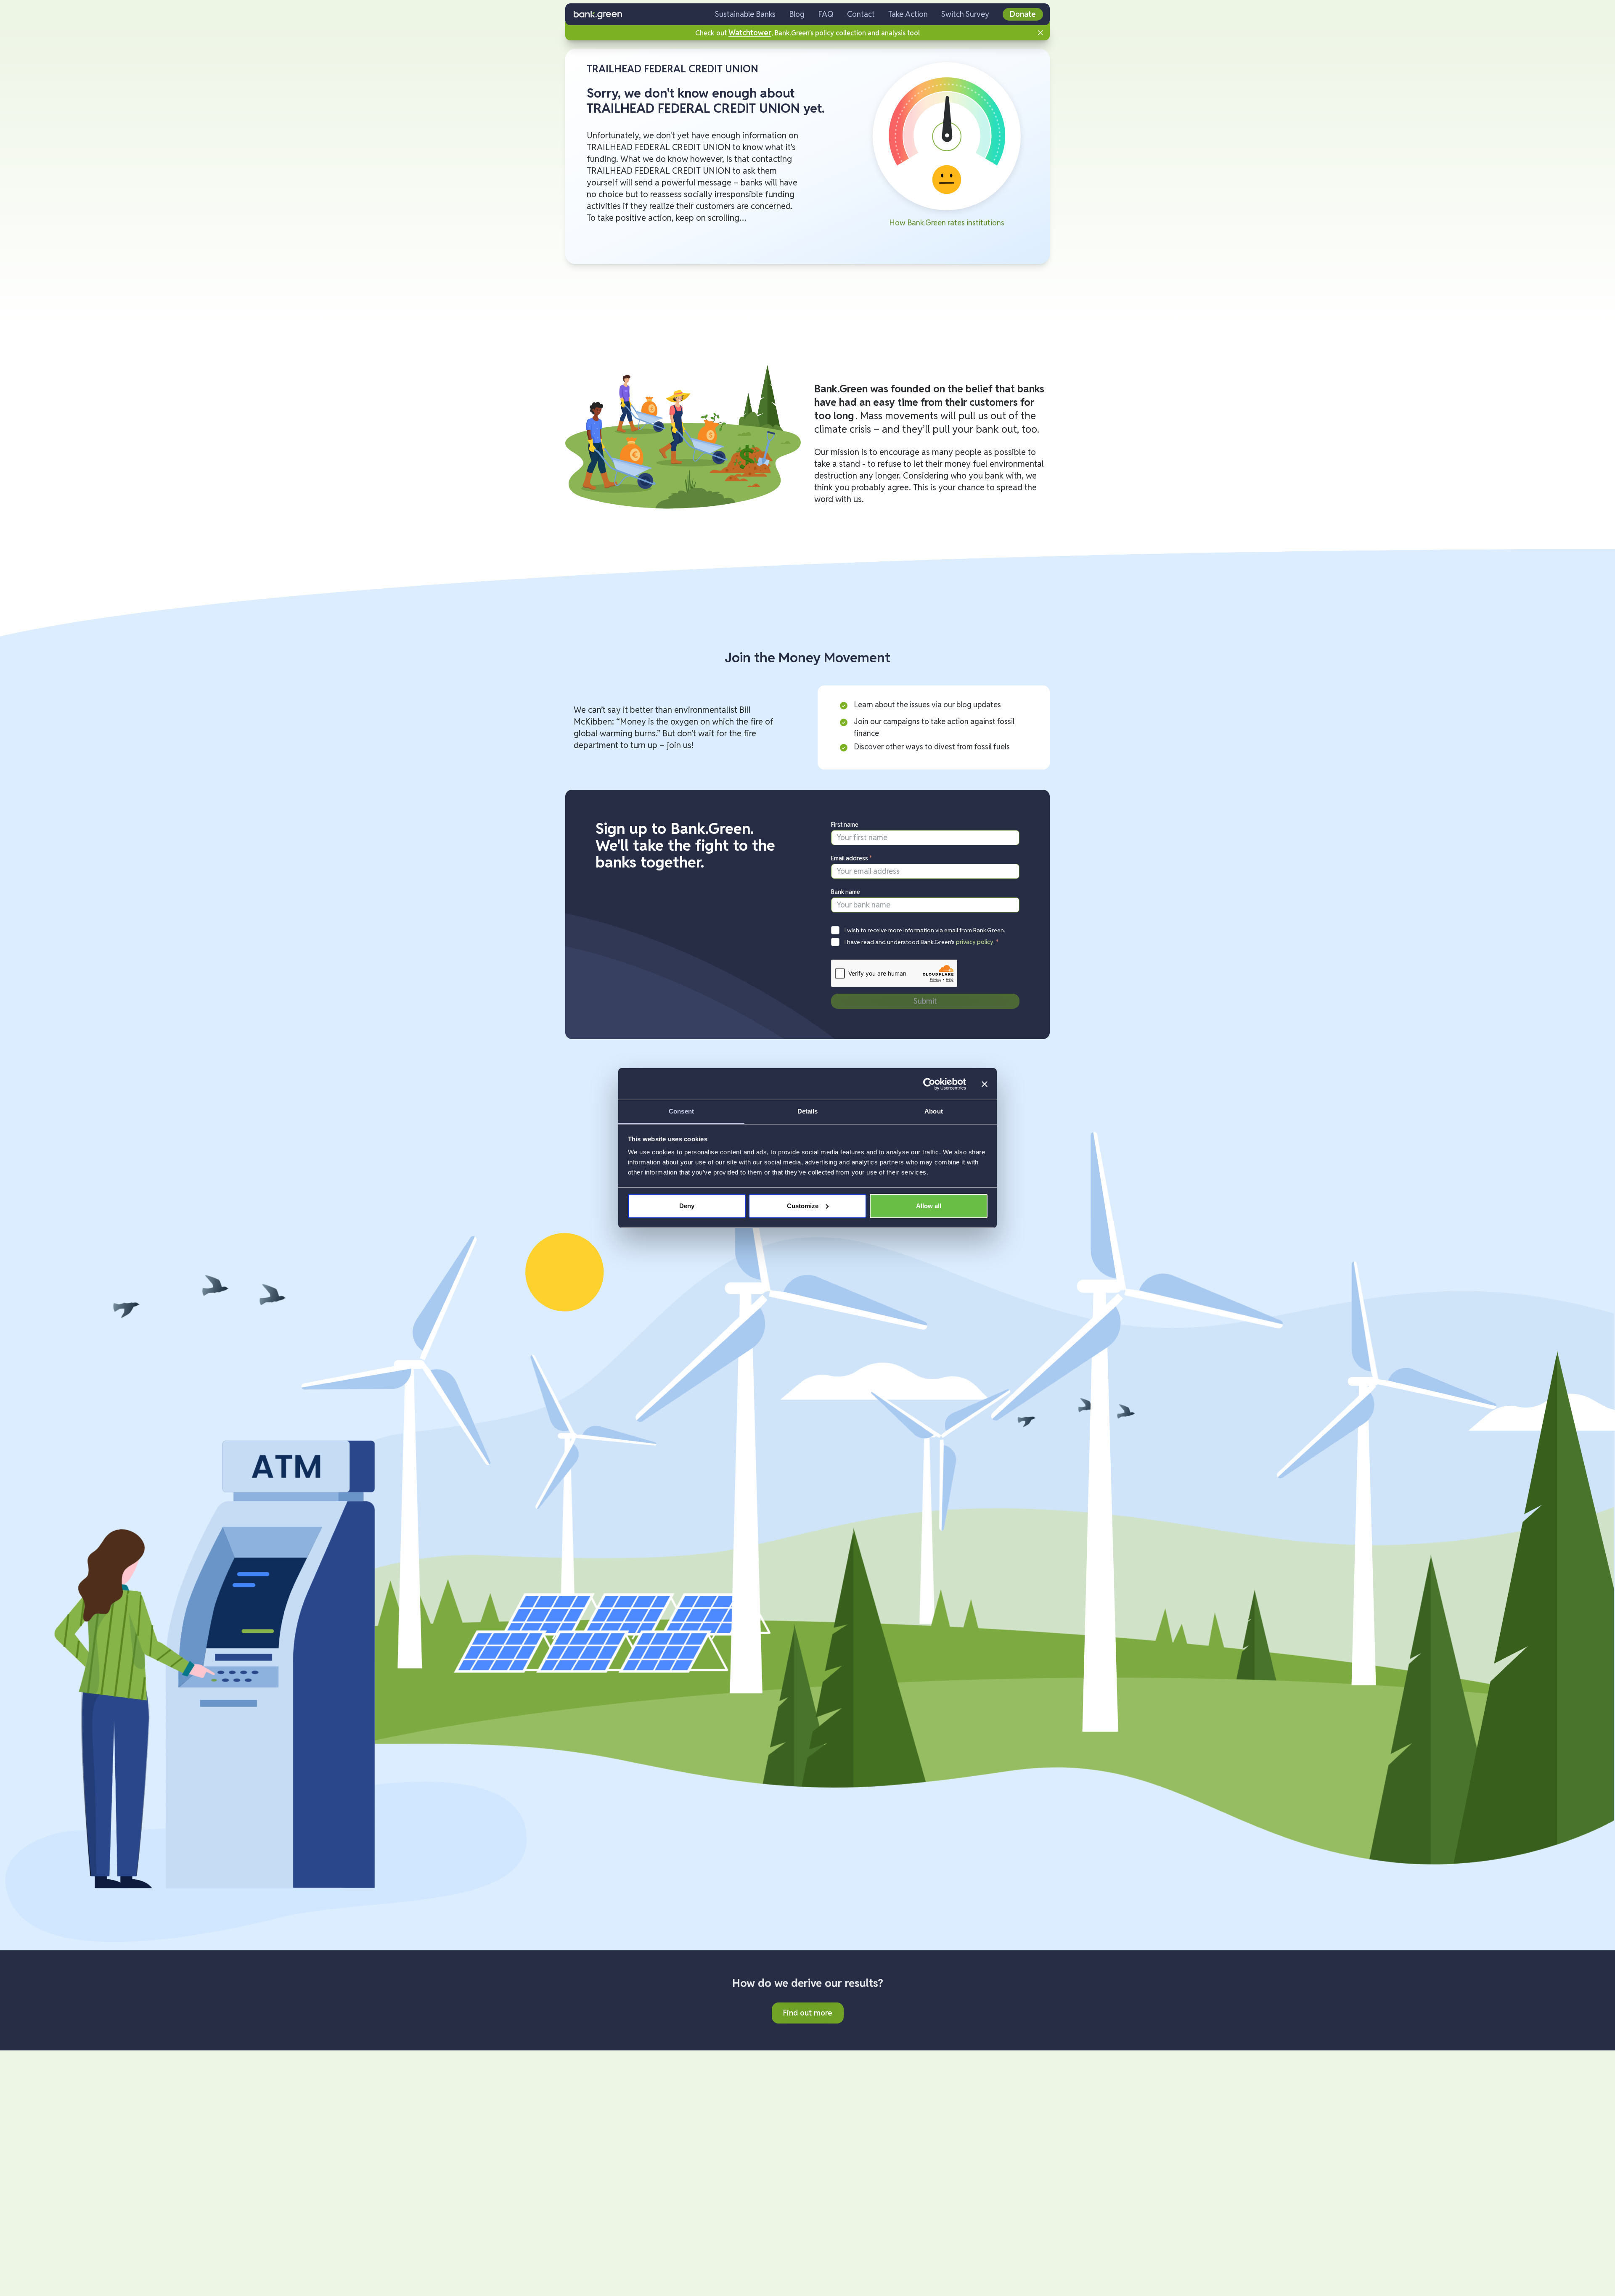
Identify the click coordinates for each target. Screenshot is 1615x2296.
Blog (797, 14)
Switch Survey (965, 14)
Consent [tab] (681, 1111)
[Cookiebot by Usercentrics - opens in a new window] (929, 1084)
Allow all (929, 1206)
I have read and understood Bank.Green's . (922, 942)
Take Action (908, 14)
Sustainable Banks (745, 14)
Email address (852, 858)
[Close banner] (985, 1084)
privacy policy (975, 942)
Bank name (846, 892)
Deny (687, 1206)
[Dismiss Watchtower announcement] (1040, 33)
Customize (803, 1206)
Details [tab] (808, 1111)
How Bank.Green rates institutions (947, 223)
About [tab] (934, 1111)
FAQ (826, 14)
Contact (861, 14)
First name (845, 825)
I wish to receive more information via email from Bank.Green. (925, 930)
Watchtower (750, 33)
